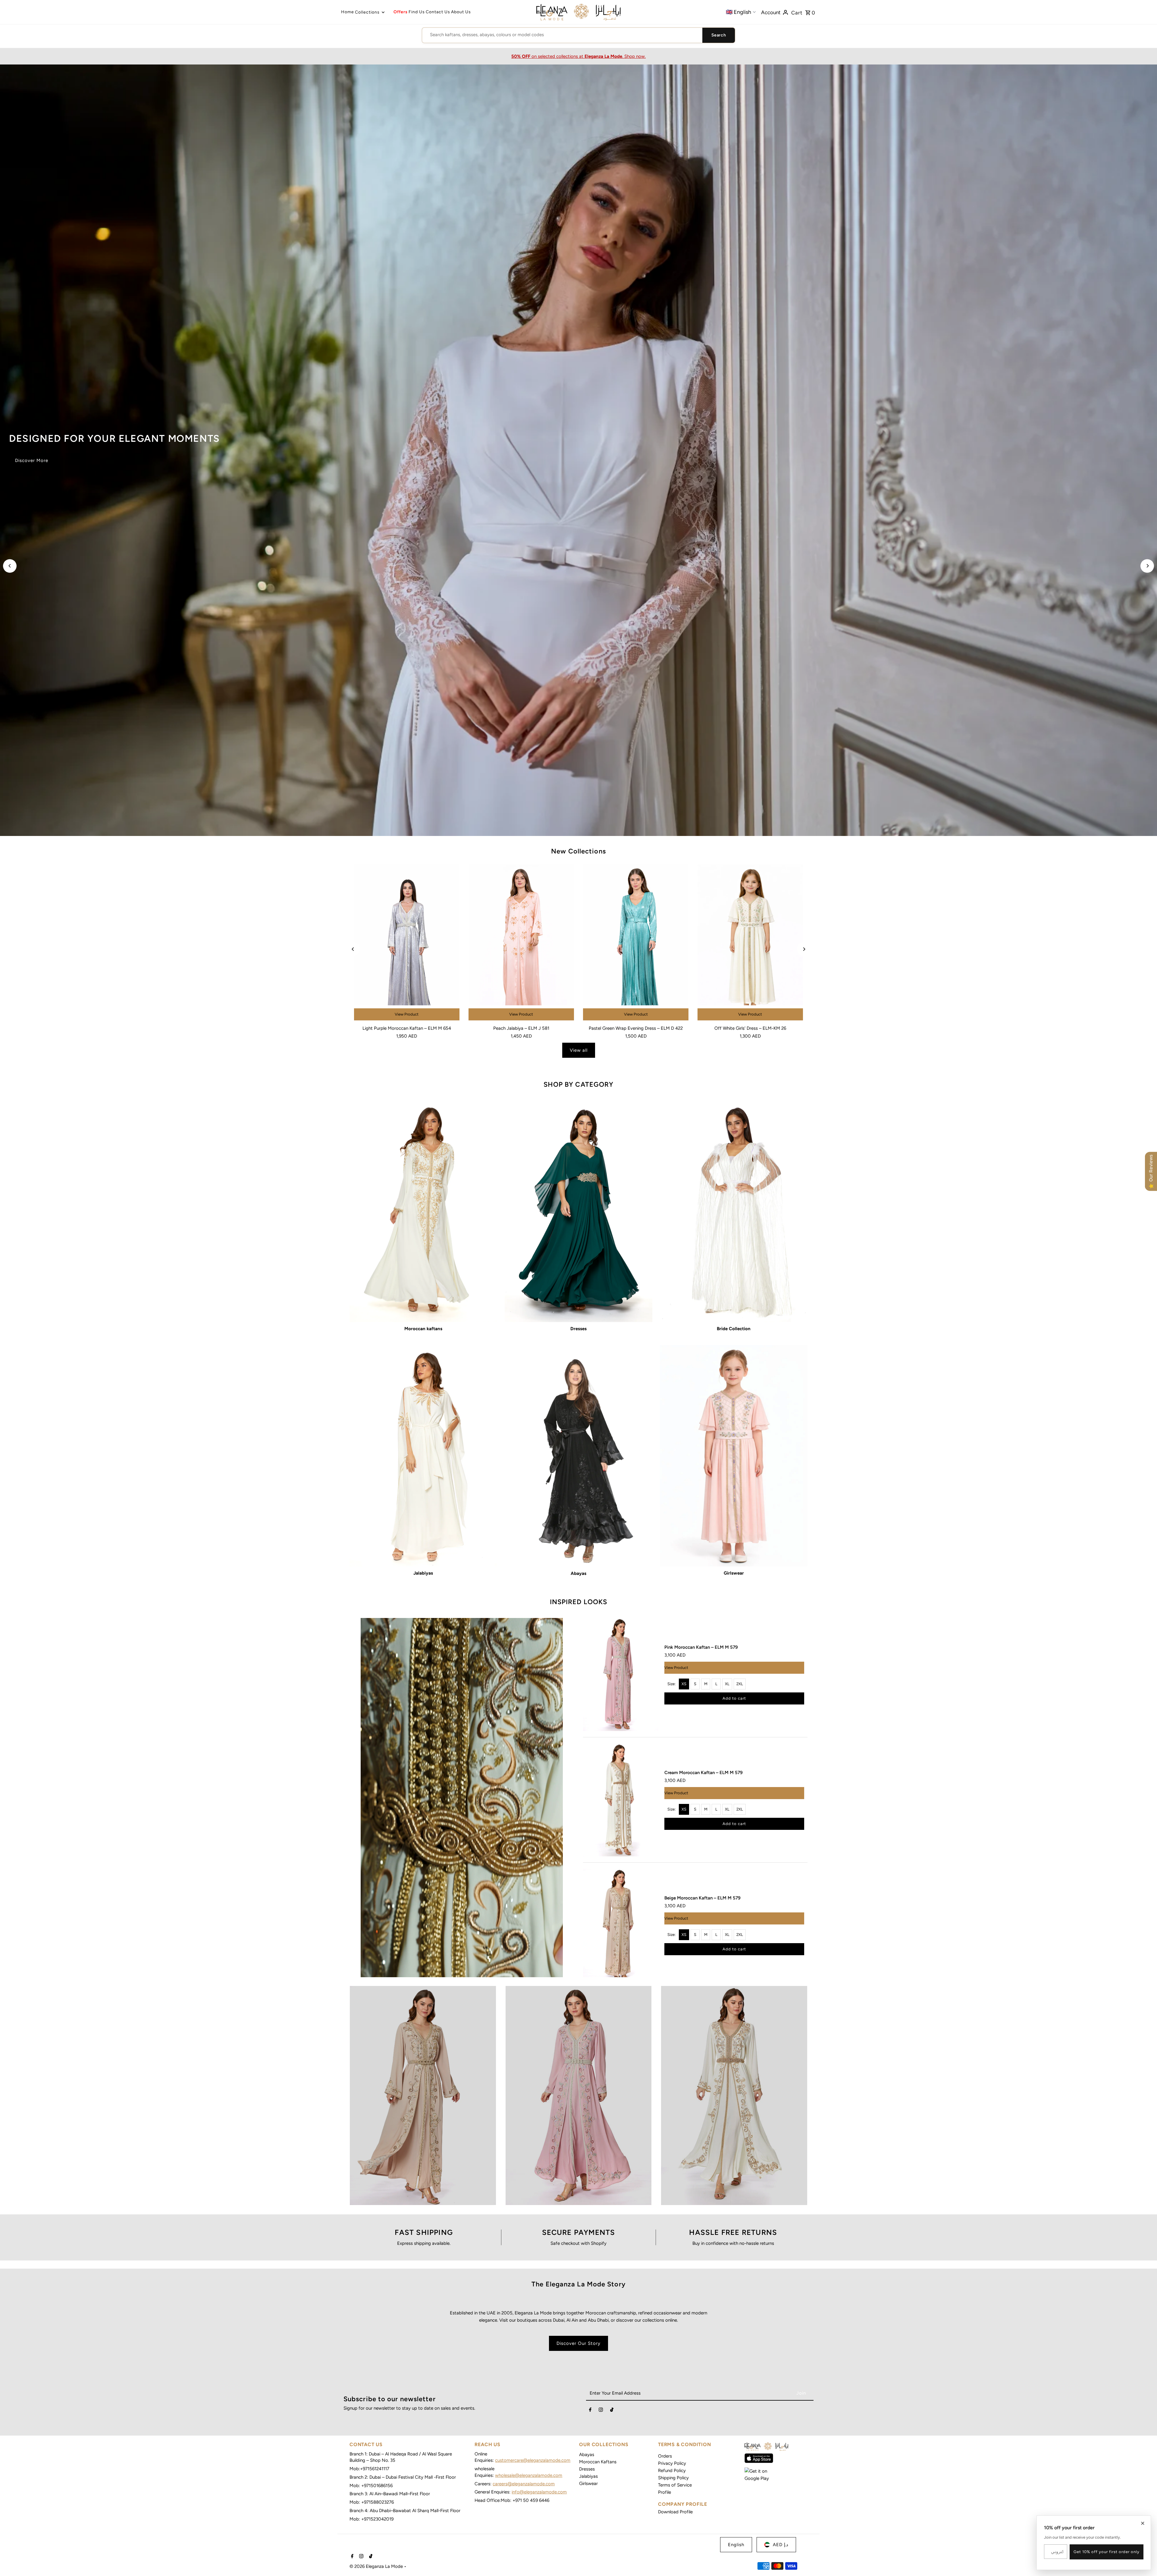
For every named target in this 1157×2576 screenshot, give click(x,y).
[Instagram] (601, 2411)
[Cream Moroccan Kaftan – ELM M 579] (621, 1800)
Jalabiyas (588, 2476)
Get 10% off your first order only (1107, 2552)
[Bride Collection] (734, 1211)
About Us (461, 12)
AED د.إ (781, 2545)
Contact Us (438, 12)
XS (684, 1684)
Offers (401, 12)
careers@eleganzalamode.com (524, 2484)
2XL (740, 1684)
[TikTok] (612, 2411)
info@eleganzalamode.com (539, 2492)
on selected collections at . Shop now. (578, 56)
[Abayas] (578, 1456)
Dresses (587, 2469)
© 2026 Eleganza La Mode (377, 2566)
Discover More (32, 460)
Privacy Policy (672, 2463)
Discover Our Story (578, 2343)
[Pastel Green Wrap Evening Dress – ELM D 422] (636, 943)
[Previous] (10, 566)
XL (727, 1684)
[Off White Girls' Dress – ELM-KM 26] (750, 943)
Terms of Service (675, 2485)
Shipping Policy (673, 2478)
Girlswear (588, 2483)
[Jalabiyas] (423, 1456)
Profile (665, 2492)
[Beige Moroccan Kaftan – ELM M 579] (621, 1925)
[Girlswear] (734, 1456)
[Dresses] (578, 1211)
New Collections (578, 851)
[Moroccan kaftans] (423, 1211)
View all (579, 1050)
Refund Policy (672, 2471)
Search (719, 35)
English (736, 2545)
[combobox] (562, 35)
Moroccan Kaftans (598, 2462)
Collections (367, 12)
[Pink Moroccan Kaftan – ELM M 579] (621, 1674)
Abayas (587, 2455)
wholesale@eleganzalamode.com (529, 2475)
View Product (407, 1014)
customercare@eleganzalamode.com (533, 2460)
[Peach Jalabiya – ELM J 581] (521, 943)
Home (348, 12)
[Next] (1147, 566)
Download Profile (675, 2512)
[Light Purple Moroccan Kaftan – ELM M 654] (407, 943)
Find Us (417, 12)
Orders (665, 2456)
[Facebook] (590, 2411)
